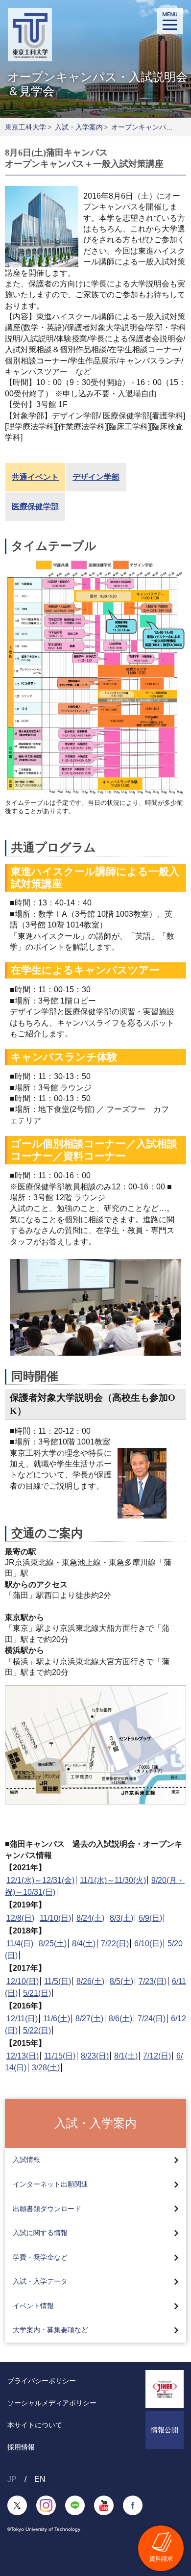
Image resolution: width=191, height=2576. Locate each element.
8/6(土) (120, 2019)
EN (40, 2479)
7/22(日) (115, 1944)
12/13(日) (23, 2056)
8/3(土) (121, 1918)
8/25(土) (53, 1944)
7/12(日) (157, 2056)
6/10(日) (148, 1944)
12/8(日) (20, 1918)
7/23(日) (153, 1981)
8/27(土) (89, 2019)
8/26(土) (90, 1981)
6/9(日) (150, 1918)
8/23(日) (95, 2056)
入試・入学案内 (79, 127)
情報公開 (165, 2430)
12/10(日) (23, 1981)
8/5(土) (121, 1981)
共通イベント (35, 477)
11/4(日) (20, 1944)
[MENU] (170, 21)
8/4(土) (84, 1944)
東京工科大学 (25, 127)
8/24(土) (90, 1918)
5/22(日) (37, 2030)
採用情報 (21, 2447)
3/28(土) (46, 2068)
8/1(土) (126, 2056)
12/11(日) (22, 2019)
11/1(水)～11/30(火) (113, 1880)
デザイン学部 (96, 477)
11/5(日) (58, 1981)
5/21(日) (37, 1993)
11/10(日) (55, 1918)
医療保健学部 (35, 506)
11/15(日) (60, 2056)
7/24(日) (152, 2019)
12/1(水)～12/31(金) (40, 1880)
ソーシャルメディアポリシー (52, 2403)
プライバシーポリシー (42, 2381)
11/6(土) (57, 2019)
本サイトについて (35, 2425)
